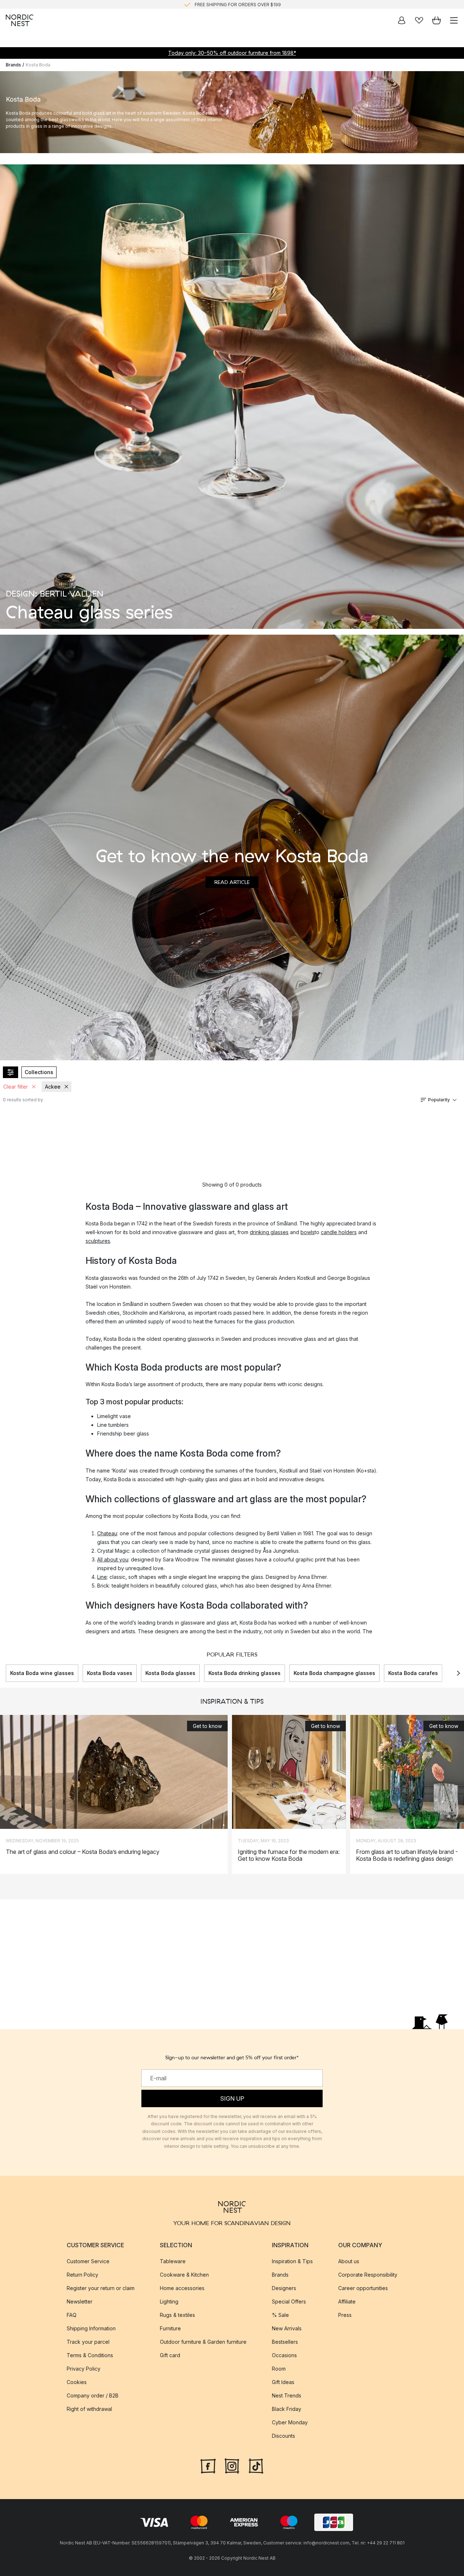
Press (345, 2315)
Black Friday (287, 2409)
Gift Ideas (283, 2382)
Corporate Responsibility (368, 2275)
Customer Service (88, 2261)
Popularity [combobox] (439, 1100)
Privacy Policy (84, 2369)
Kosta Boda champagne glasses (334, 1673)
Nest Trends (287, 2395)
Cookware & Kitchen (184, 2275)
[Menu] (454, 20)
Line (102, 1577)
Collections (39, 1072)
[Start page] (20, 20)
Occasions (284, 2355)
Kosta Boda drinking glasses (245, 1673)
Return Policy (82, 2275)
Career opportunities (363, 2288)
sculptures (98, 1241)
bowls (308, 1232)
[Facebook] (208, 2465)
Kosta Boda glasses (170, 1673)
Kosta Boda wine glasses (42, 1673)
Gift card (170, 2355)
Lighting (169, 2301)
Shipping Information (91, 2328)
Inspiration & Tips (292, 2261)
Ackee (53, 1087)
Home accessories (182, 2288)
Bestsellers (285, 2342)
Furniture (170, 2328)
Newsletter (80, 2301)
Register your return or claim (101, 2288)
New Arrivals (287, 2328)
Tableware (173, 2261)
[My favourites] (419, 20)
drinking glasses (269, 1232)
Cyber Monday (290, 2422)
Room (279, 2369)
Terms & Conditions (90, 2355)
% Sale (280, 2315)
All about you (113, 1559)
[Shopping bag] (436, 20)
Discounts (283, 2436)
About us (349, 2261)
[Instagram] (232, 2465)
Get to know (207, 1726)
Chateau (107, 1533)
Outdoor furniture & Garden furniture (203, 2342)
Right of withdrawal (89, 2409)
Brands (13, 65)
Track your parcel (88, 2342)
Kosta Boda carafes (413, 1673)
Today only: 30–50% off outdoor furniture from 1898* (232, 53)
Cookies (77, 2382)
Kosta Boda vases (110, 1673)
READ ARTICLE (232, 882)
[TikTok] (256, 2465)
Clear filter (16, 1087)
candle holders (339, 1232)
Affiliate (347, 2301)
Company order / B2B (93, 2395)
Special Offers (289, 2301)
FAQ (72, 2315)
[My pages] (402, 20)
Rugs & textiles (177, 2315)
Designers (284, 2288)
